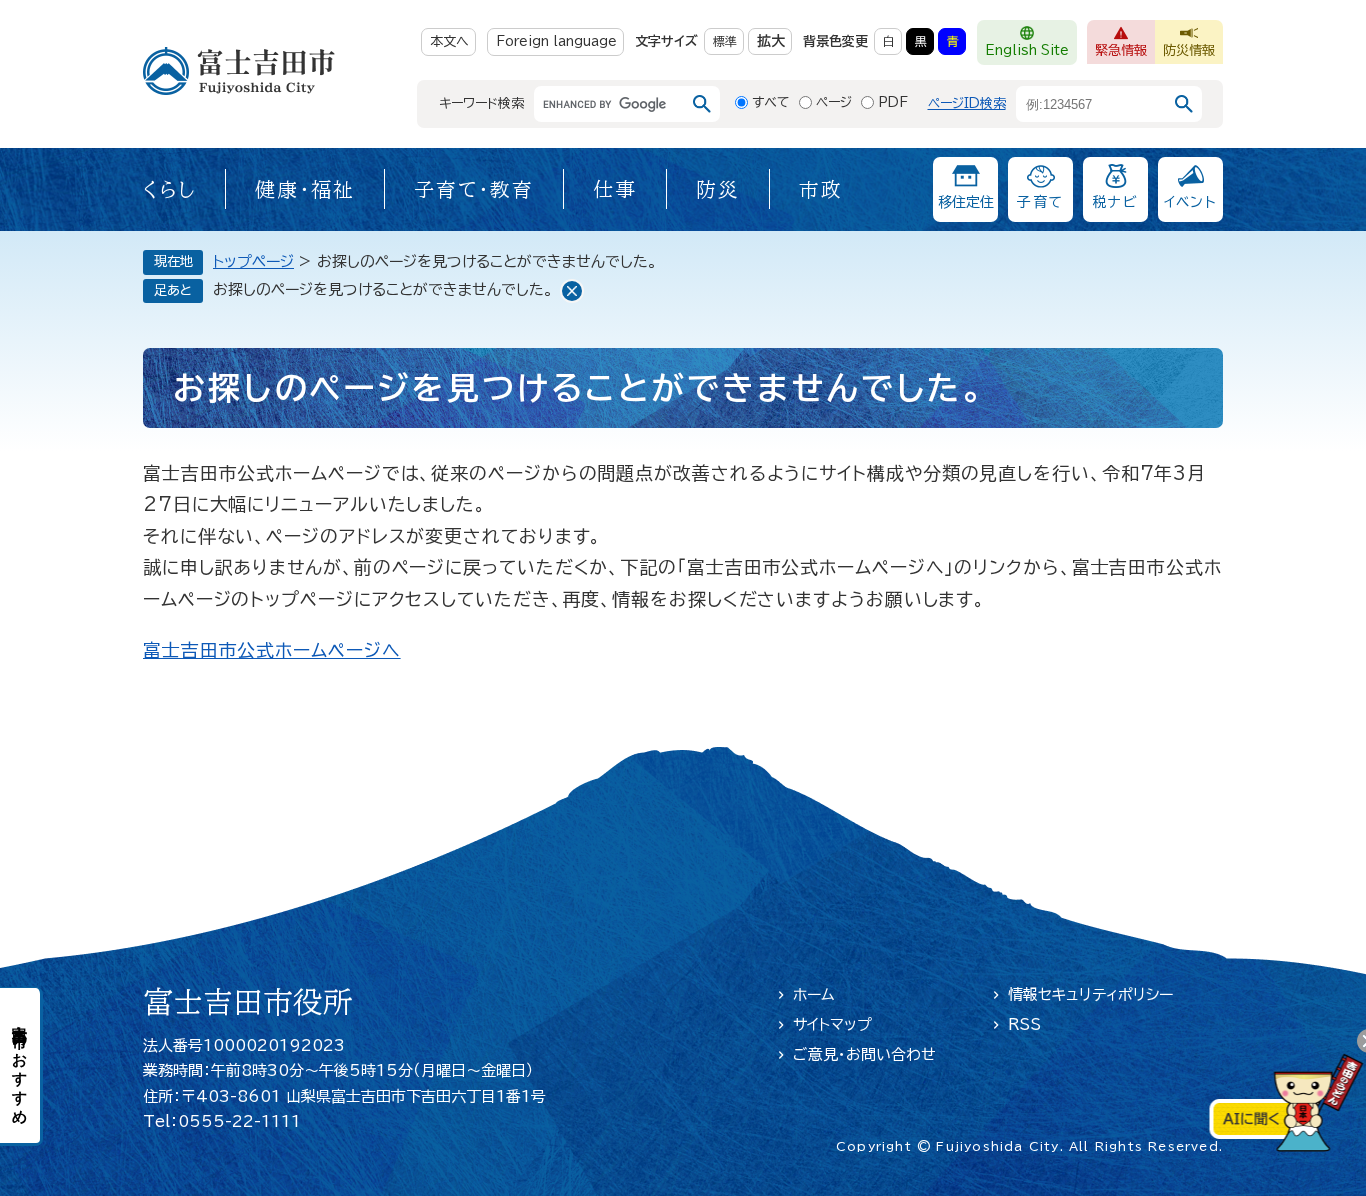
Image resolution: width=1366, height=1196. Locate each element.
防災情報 (1189, 50)
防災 (718, 189)
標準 (725, 41)
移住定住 (966, 202)
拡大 (771, 41)
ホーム (814, 994)
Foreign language (556, 41)
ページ (834, 102)
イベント (1191, 202)
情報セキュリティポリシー (1090, 994)
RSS (1024, 1024)
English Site (1027, 50)
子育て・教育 (474, 189)
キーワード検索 (481, 103)
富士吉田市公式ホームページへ (272, 650)
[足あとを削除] (572, 291)
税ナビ (1115, 202)
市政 (821, 189)
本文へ (449, 41)
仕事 (615, 189)
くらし (169, 189)
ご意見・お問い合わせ (864, 1054)
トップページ (253, 261)
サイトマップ (832, 1024)
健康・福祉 (305, 189)
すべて (771, 102)
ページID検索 (967, 103)
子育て (1040, 202)
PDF (893, 102)
